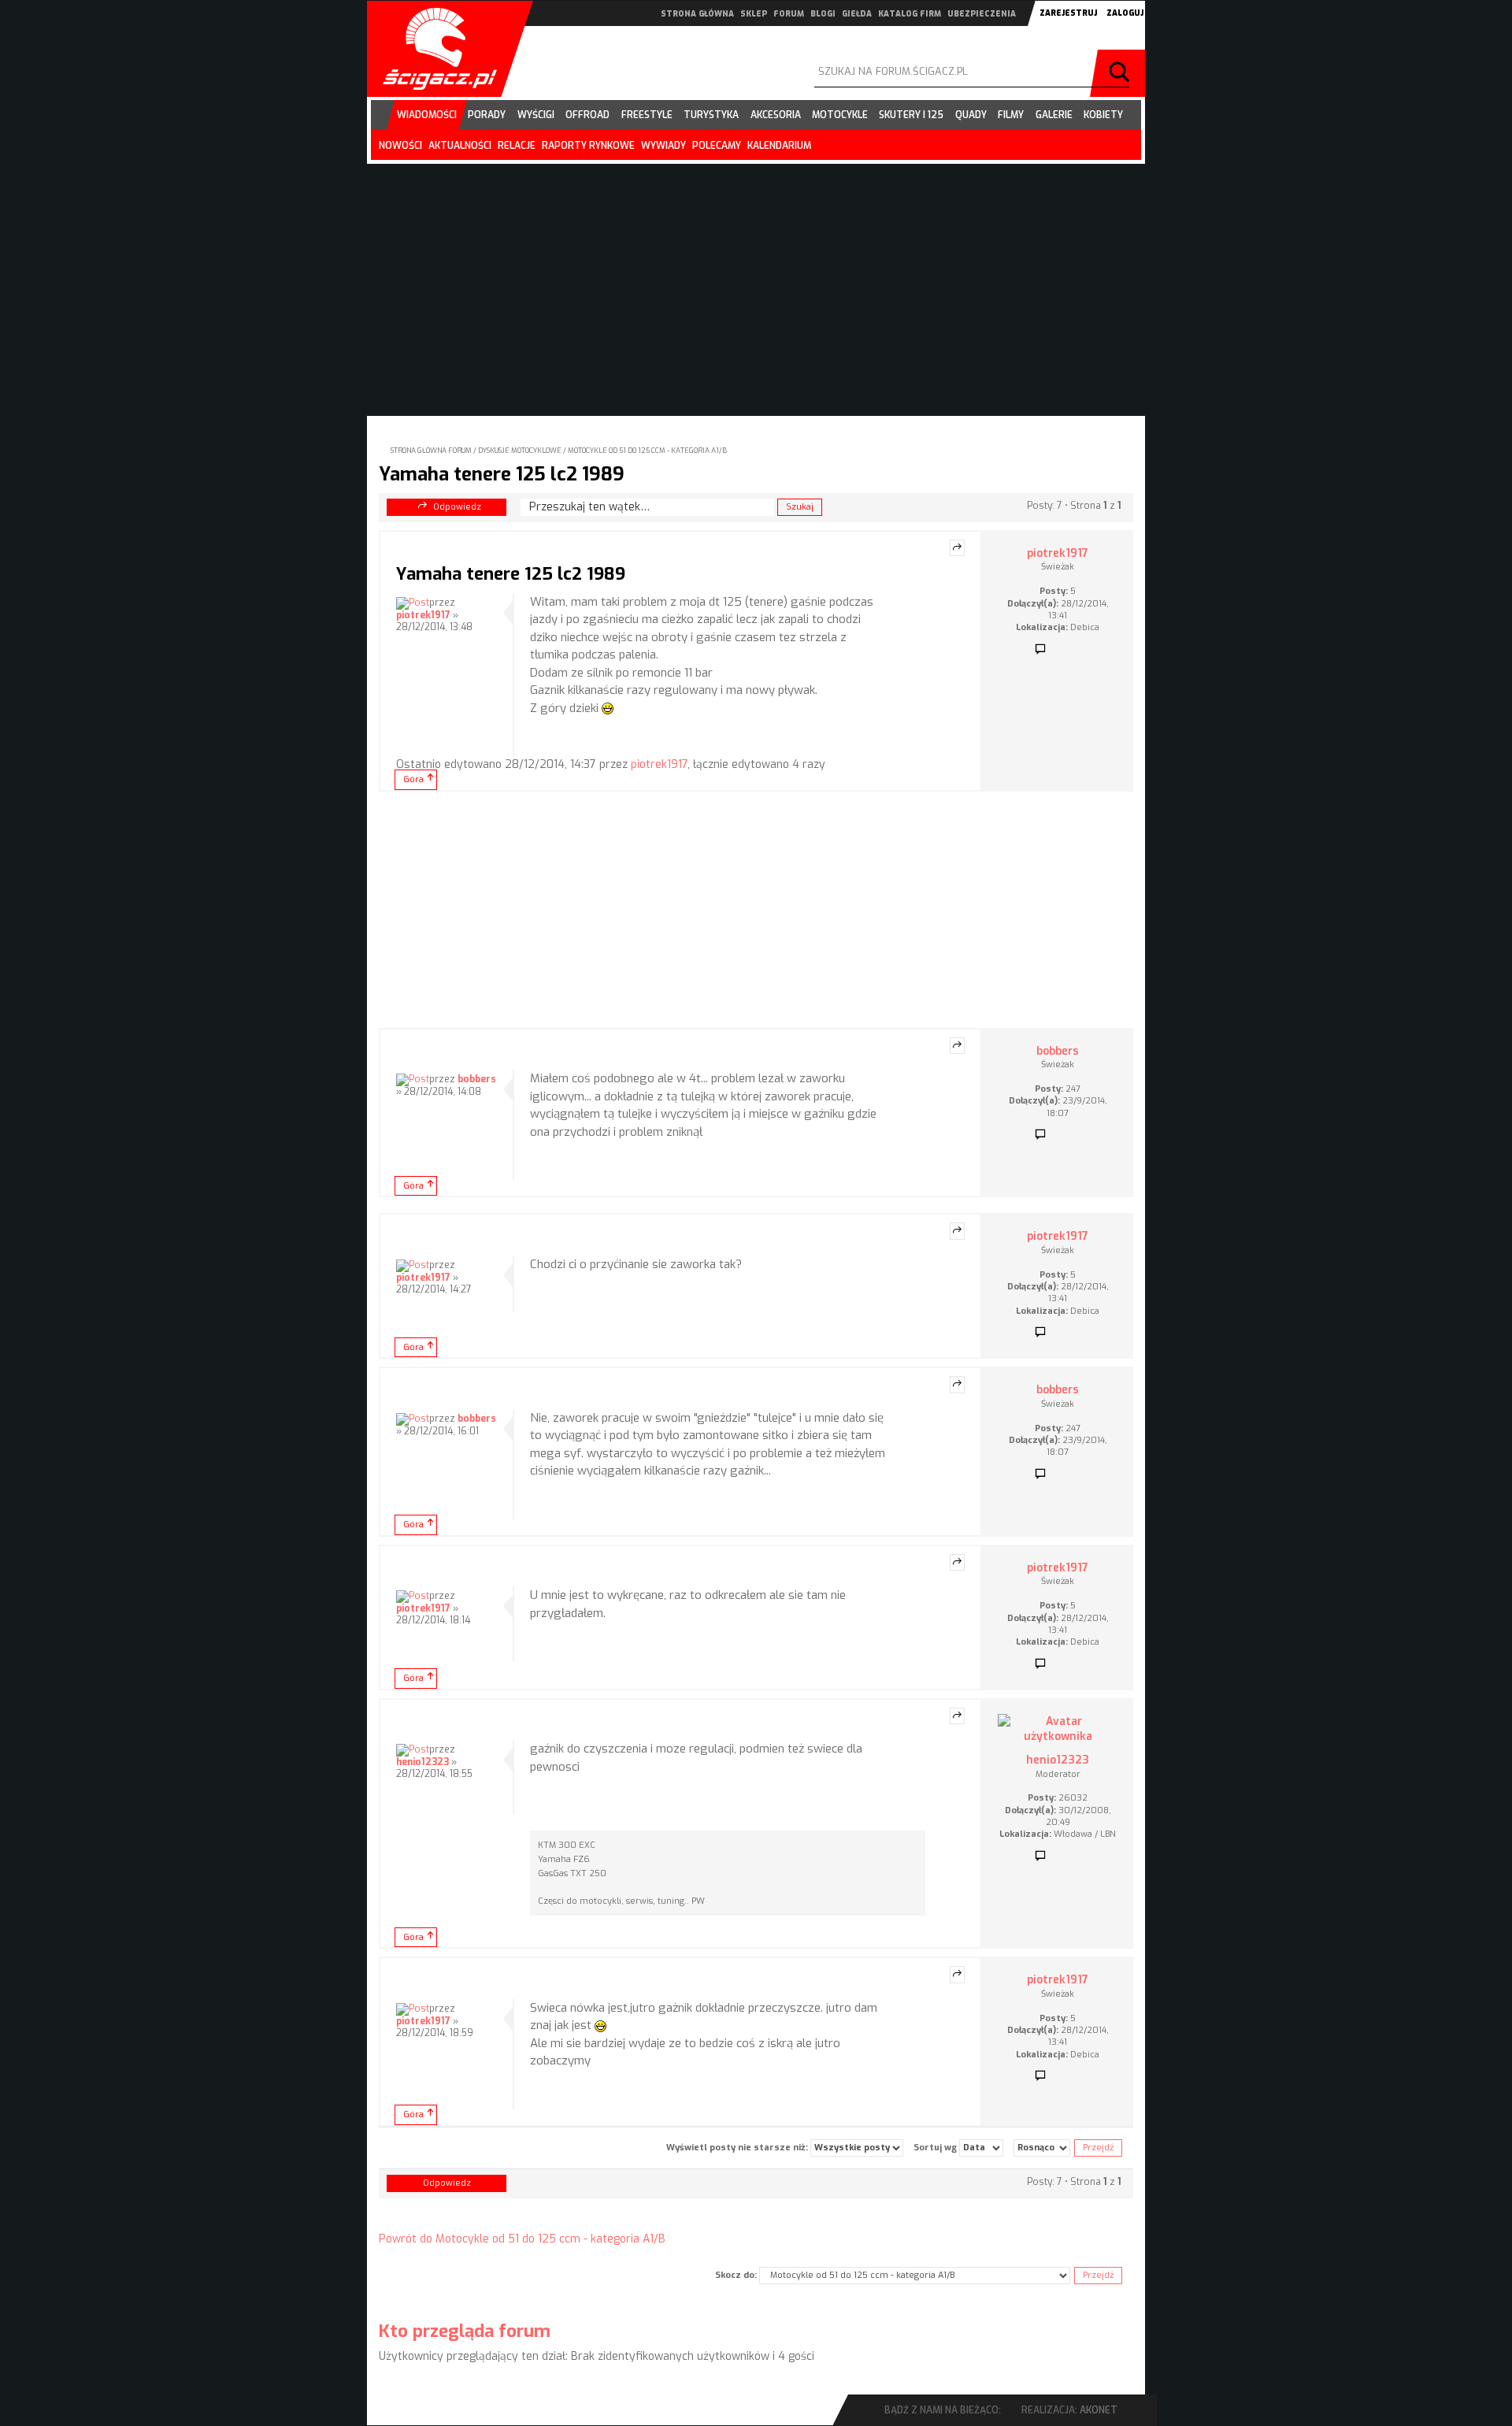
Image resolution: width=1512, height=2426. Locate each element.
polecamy (717, 146)
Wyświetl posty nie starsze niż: (738, 2148)
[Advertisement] (756, 910)
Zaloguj (1125, 13)
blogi (823, 14)
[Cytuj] (957, 548)
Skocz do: (736, 2275)
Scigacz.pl (434, 49)
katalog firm (910, 14)
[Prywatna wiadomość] (1040, 650)
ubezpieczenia (982, 14)
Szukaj (1121, 73)
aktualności (460, 146)
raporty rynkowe (588, 146)
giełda (857, 14)
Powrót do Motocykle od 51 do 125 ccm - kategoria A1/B (522, 2239)
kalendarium (779, 146)
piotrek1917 (423, 615)
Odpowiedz (457, 507)
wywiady (663, 146)
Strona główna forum (431, 451)
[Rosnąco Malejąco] (1042, 2148)
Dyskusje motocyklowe (520, 451)
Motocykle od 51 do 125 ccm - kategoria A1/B (647, 451)
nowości (400, 146)
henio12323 (422, 1762)
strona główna (697, 14)
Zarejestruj (1068, 13)
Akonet (1099, 2410)
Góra (413, 779)
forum (789, 14)
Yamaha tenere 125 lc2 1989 (502, 474)
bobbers (477, 1079)
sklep (754, 14)
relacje (517, 146)
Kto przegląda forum (465, 2331)
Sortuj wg (936, 2148)
